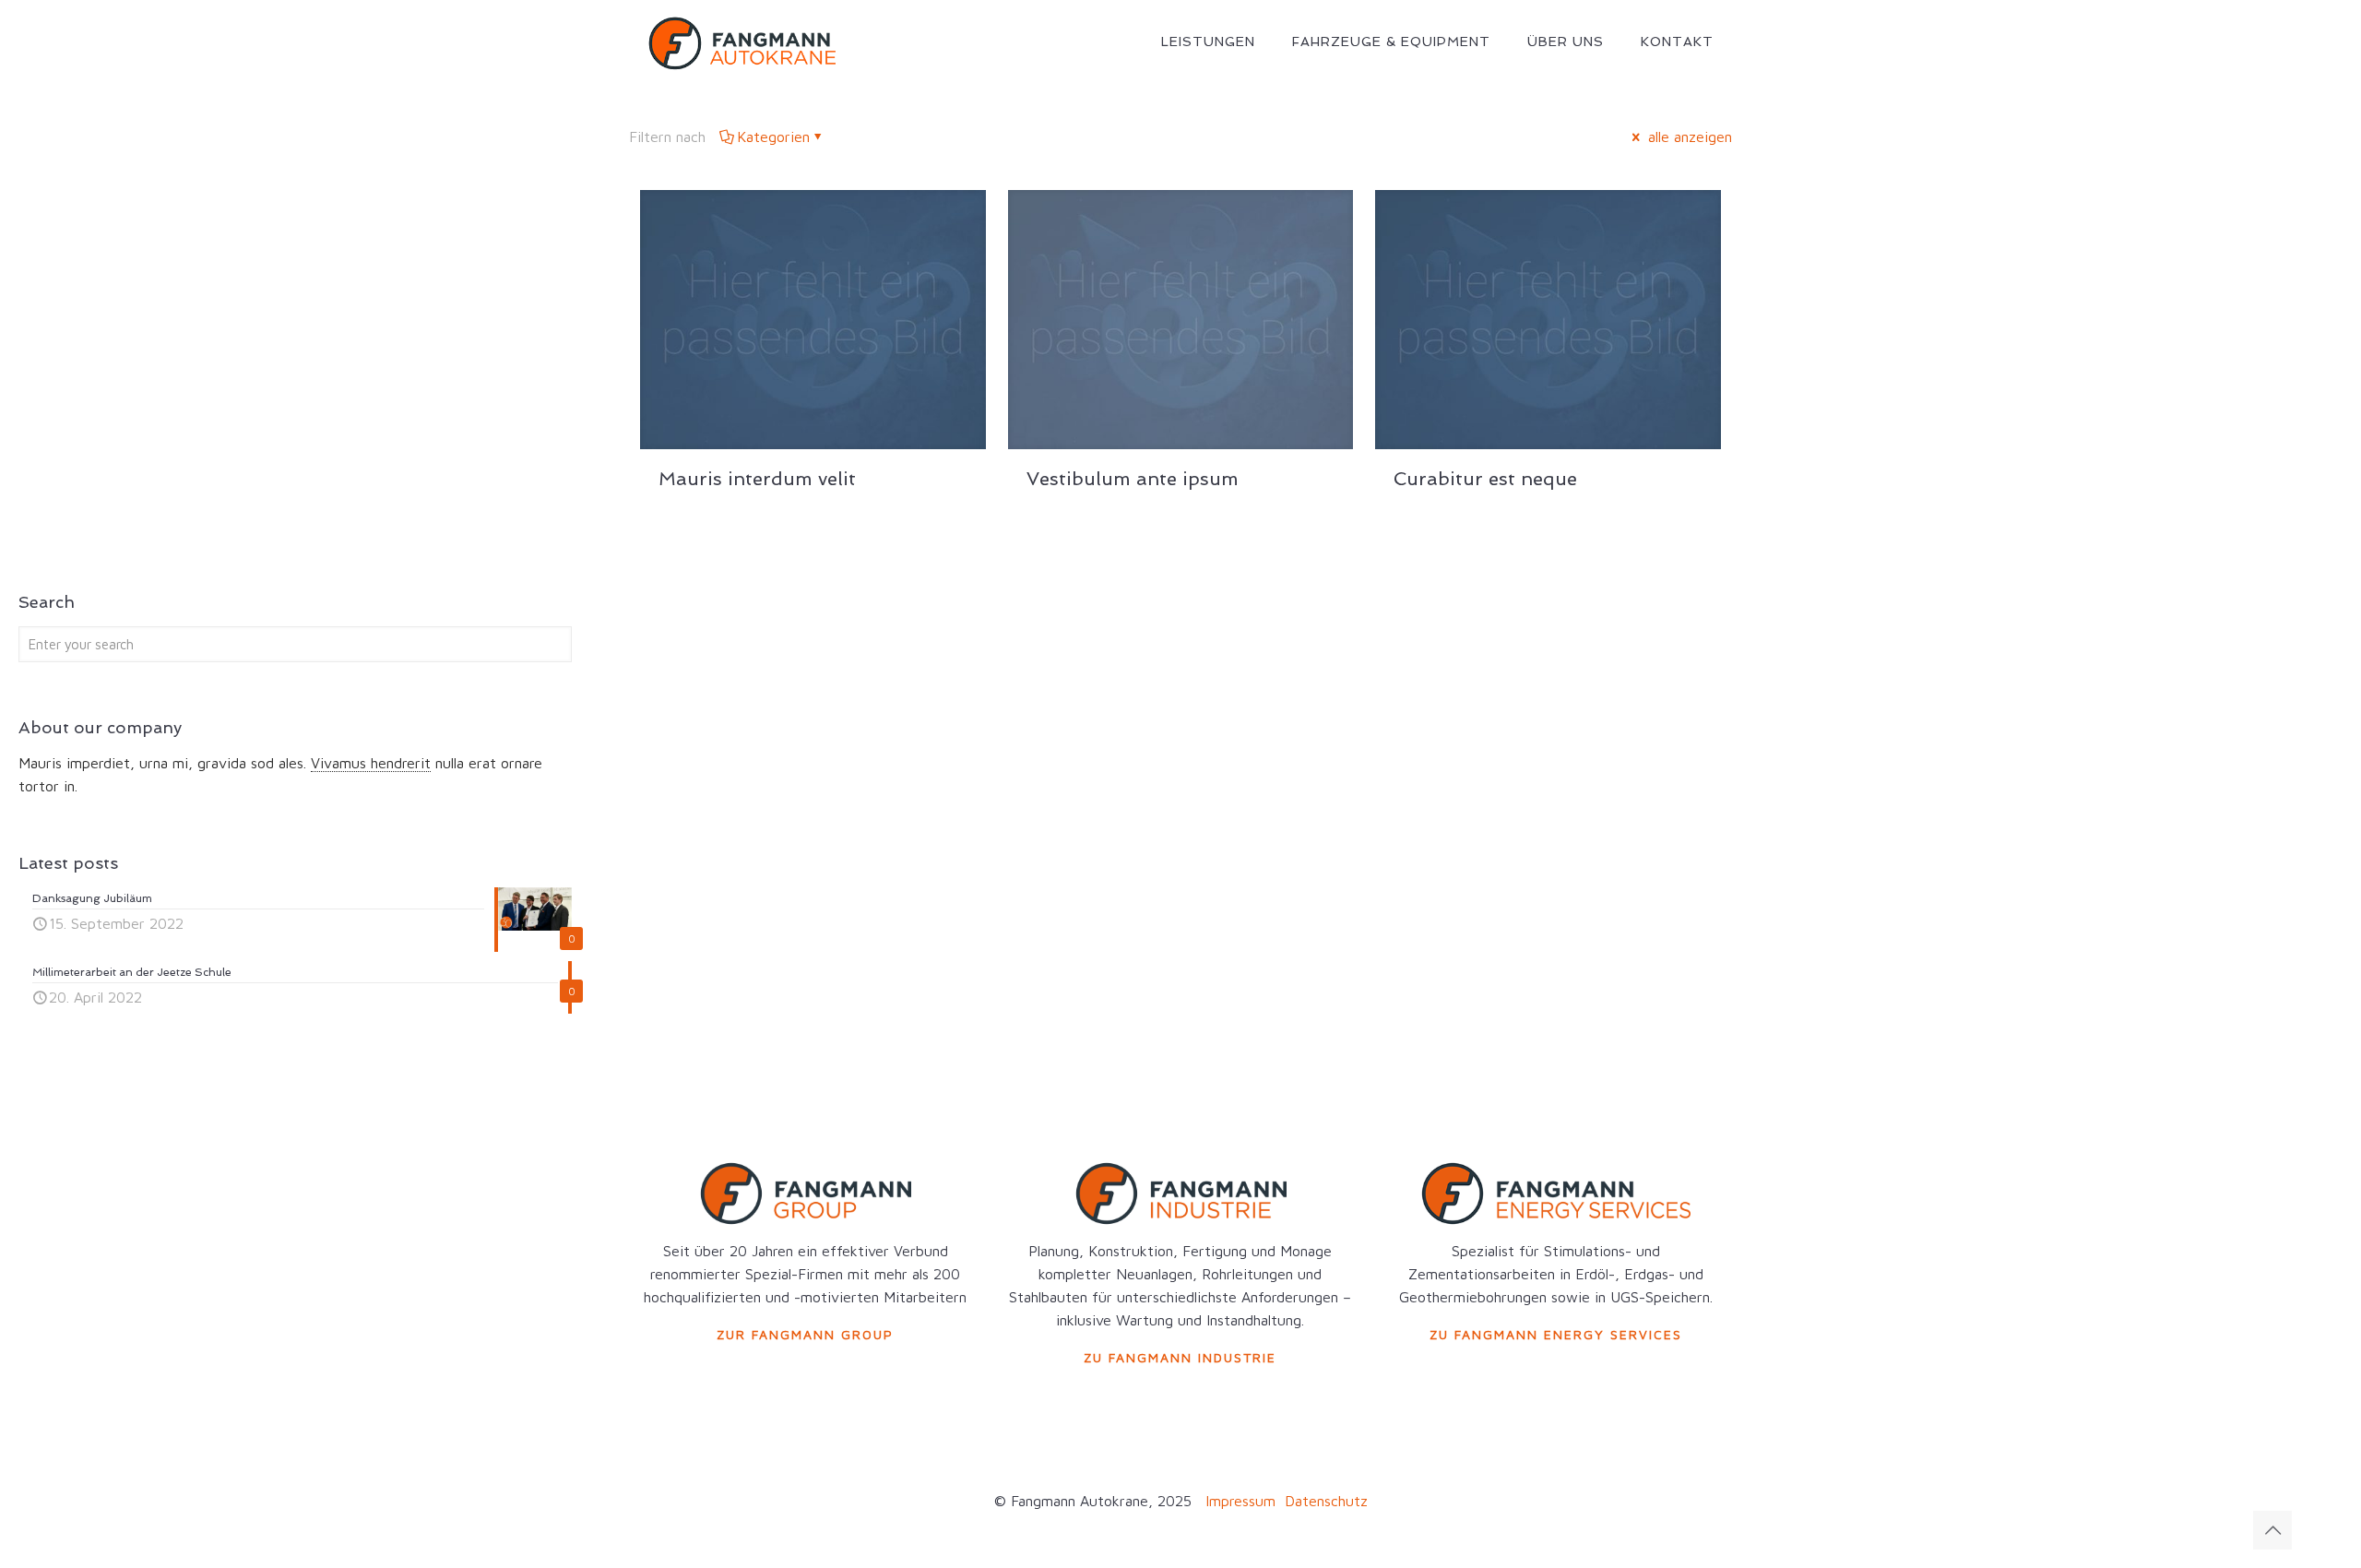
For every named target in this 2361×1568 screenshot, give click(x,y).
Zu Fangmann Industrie (1180, 1357)
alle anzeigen (1688, 137)
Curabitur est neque (1485, 479)
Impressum (1240, 1501)
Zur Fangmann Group (805, 1334)
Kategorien (773, 137)
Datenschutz (1324, 1501)
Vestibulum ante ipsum (1133, 479)
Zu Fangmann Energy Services (1556, 1334)
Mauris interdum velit (757, 479)
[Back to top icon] (2272, 1530)
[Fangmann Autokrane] (742, 42)
